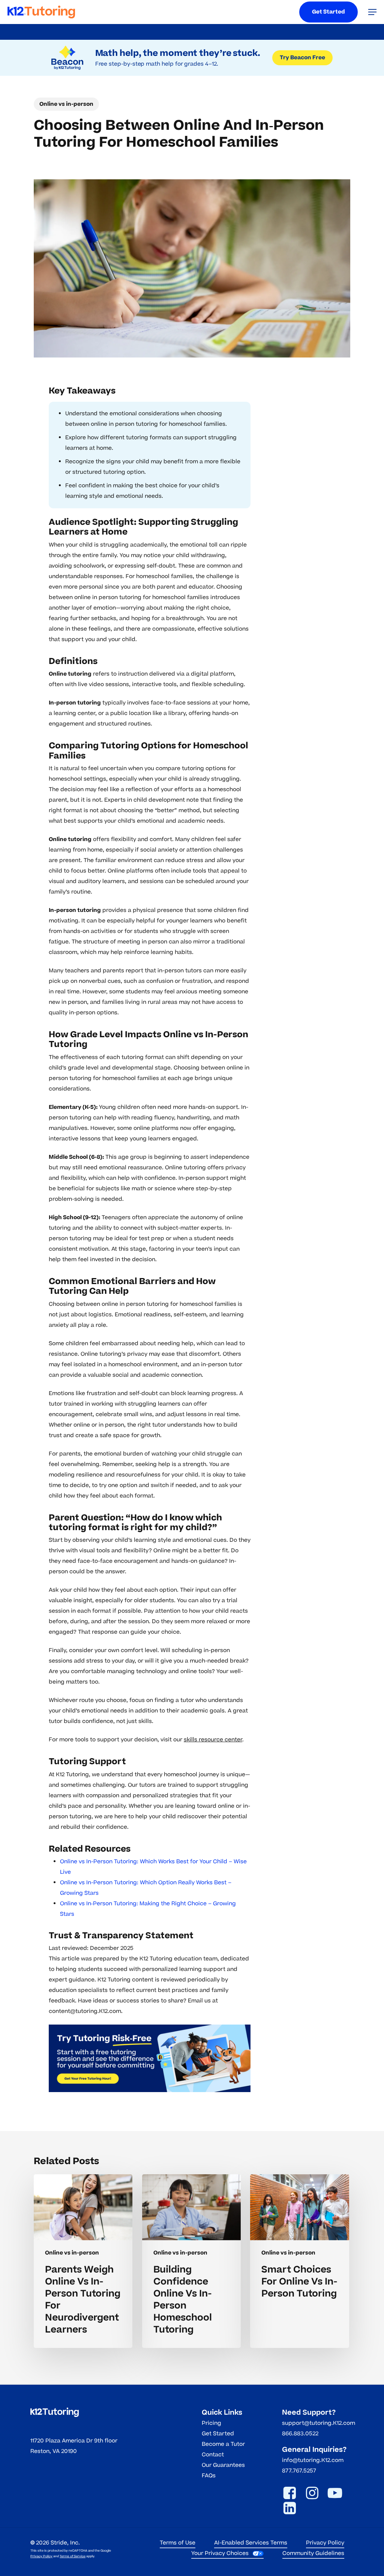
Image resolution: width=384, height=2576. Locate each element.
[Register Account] (150, 2058)
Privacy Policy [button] (325, 2543)
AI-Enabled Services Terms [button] (251, 2543)
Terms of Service (73, 2556)
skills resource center (213, 1740)
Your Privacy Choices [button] (220, 2553)
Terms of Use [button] (178, 2543)
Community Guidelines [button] (313, 2553)
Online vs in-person (66, 104)
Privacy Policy (41, 2556)
